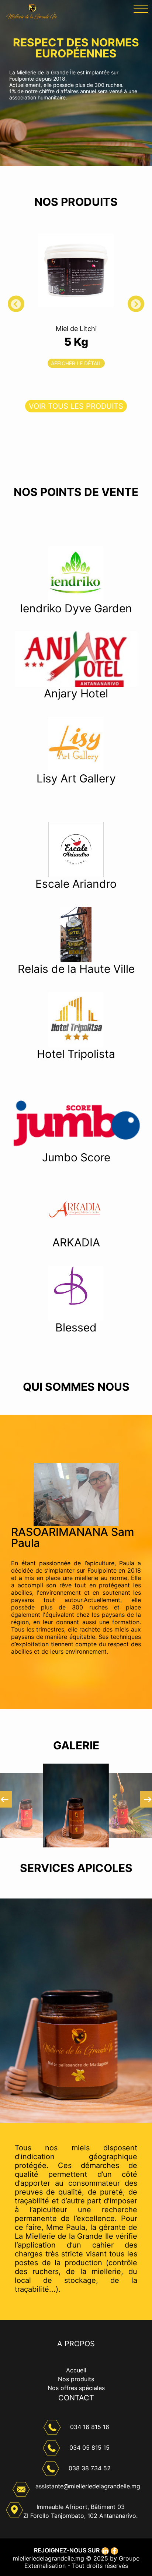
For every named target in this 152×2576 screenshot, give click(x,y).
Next (143, 307)
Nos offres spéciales (76, 2388)
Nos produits (76, 2379)
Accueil (76, 2370)
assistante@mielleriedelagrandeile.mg (88, 2486)
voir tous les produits (76, 406)
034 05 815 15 (89, 2447)
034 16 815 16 (90, 2427)
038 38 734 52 (90, 2468)
